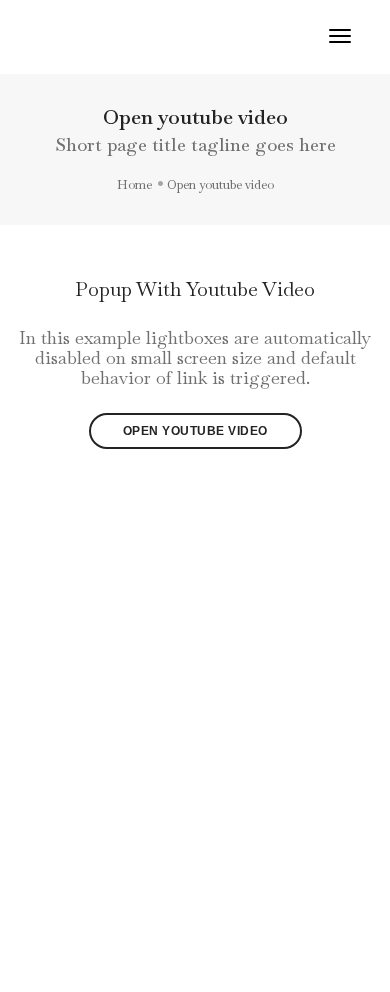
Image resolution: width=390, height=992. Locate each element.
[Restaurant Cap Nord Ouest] (74, 34)
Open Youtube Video (195, 431)
